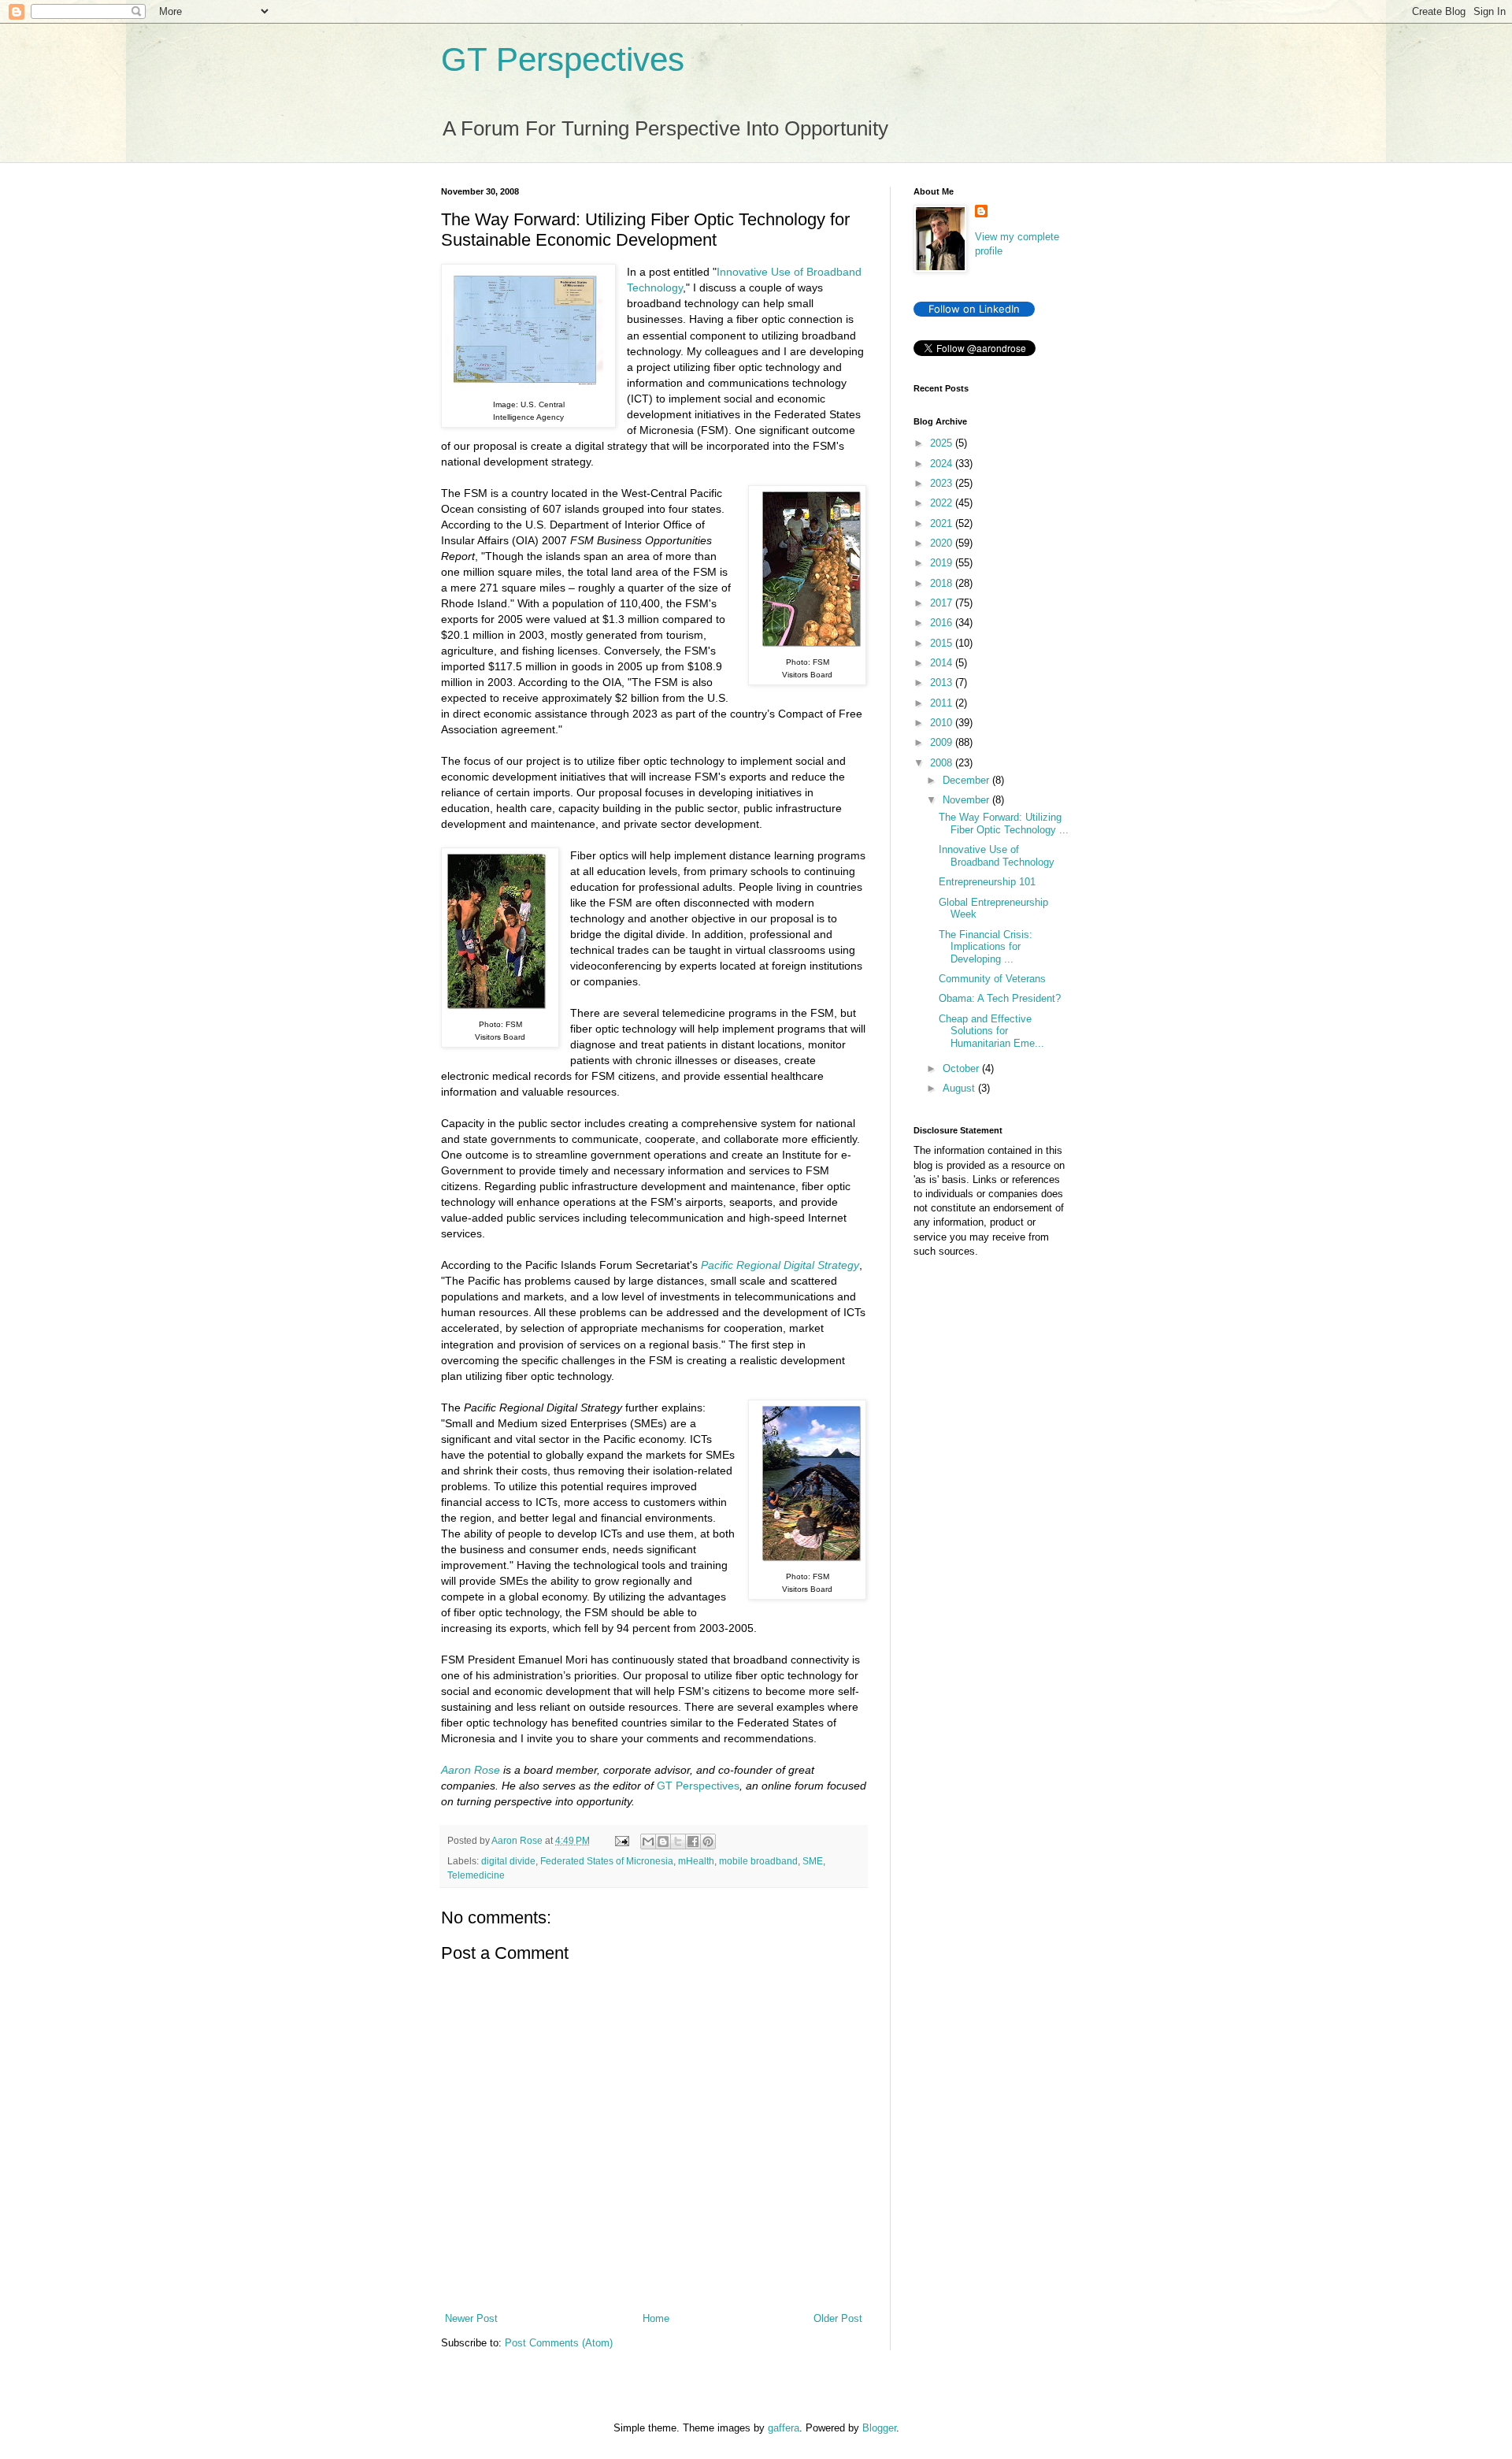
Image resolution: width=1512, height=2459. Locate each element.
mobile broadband (758, 1861)
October (962, 1068)
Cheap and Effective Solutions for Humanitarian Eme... (991, 1031)
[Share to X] (678, 1841)
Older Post (838, 2318)
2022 (943, 503)
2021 (943, 523)
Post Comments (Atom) (559, 2343)
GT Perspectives (563, 59)
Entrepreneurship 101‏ (987, 882)
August (960, 1088)
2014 (943, 663)
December (967, 780)
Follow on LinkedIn (974, 309)
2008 (943, 763)
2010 (943, 723)
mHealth (696, 1861)
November (967, 800)
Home (656, 2318)
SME (813, 1861)
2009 (943, 742)
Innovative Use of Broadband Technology (997, 856)
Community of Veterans (992, 979)
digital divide (508, 1861)
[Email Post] (621, 1840)
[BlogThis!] (663, 1841)
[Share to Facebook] (693, 1841)
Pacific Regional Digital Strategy (780, 1265)
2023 (943, 483)
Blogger (879, 2428)
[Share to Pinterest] (708, 1841)
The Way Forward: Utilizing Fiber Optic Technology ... (1004, 823)
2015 (943, 643)
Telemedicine (476, 1875)
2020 (943, 543)
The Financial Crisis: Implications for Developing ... (986, 947)
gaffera (784, 2428)
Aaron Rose (471, 1770)
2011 (943, 703)
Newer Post (471, 2318)
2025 (943, 443)
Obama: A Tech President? (1000, 998)
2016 (943, 623)
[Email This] (648, 1841)
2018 (943, 583)
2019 (943, 563)
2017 (943, 603)
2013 (943, 682)
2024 (943, 464)
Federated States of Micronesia (607, 1861)
